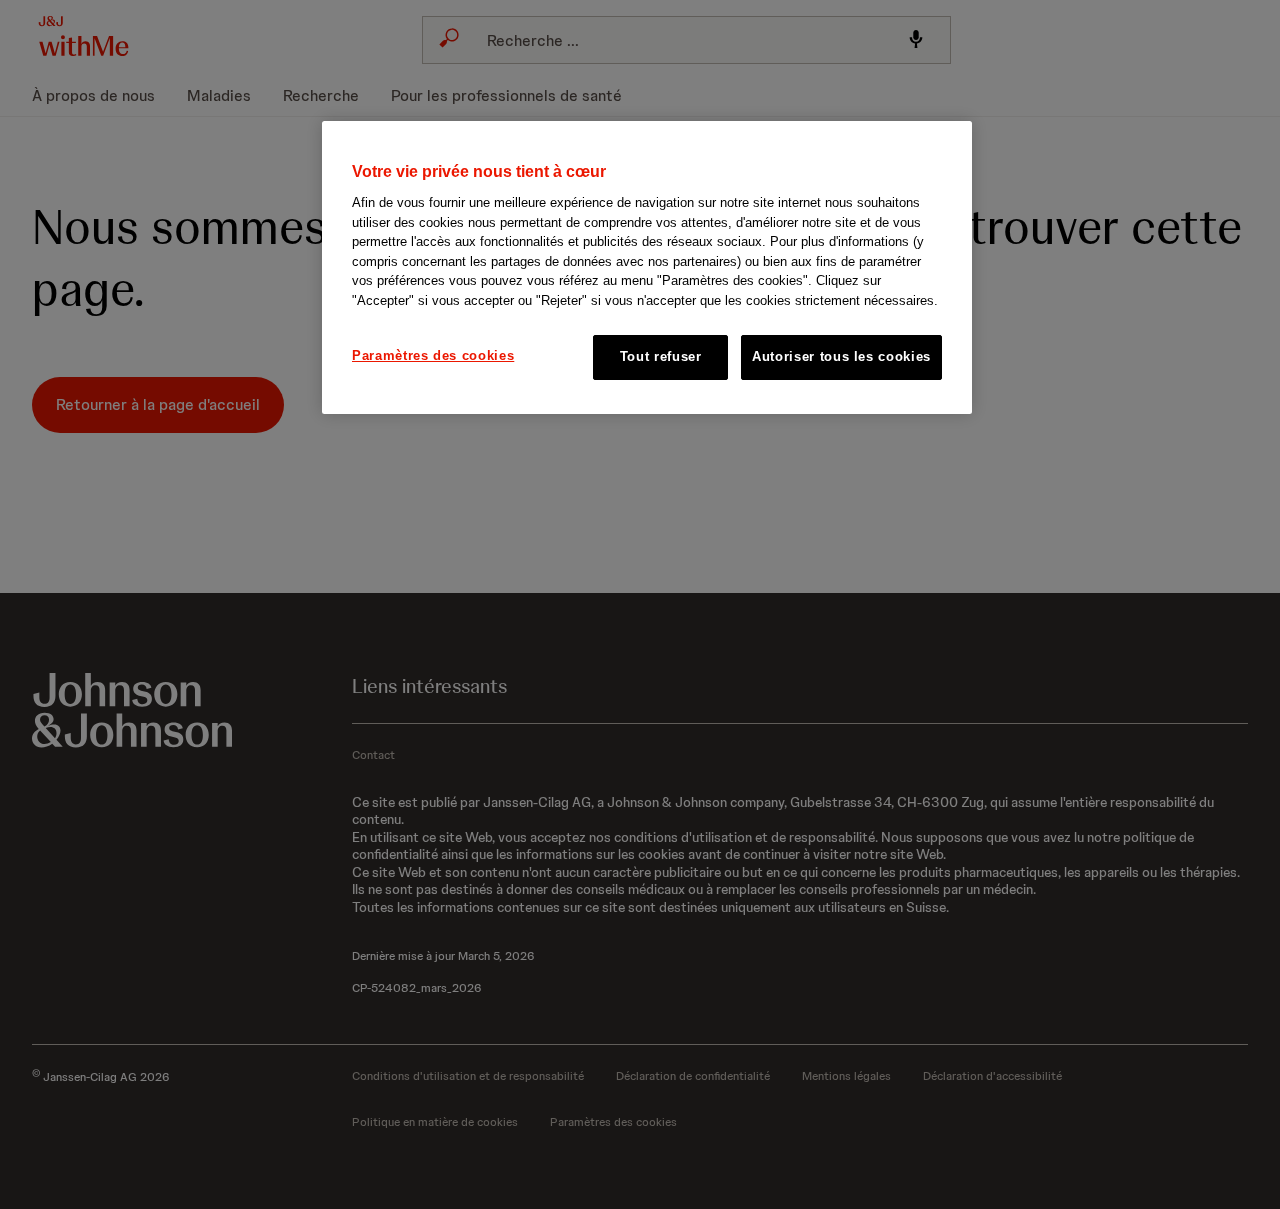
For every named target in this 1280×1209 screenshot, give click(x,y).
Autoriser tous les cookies (841, 356)
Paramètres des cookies (433, 355)
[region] (647, 267)
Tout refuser (661, 356)
